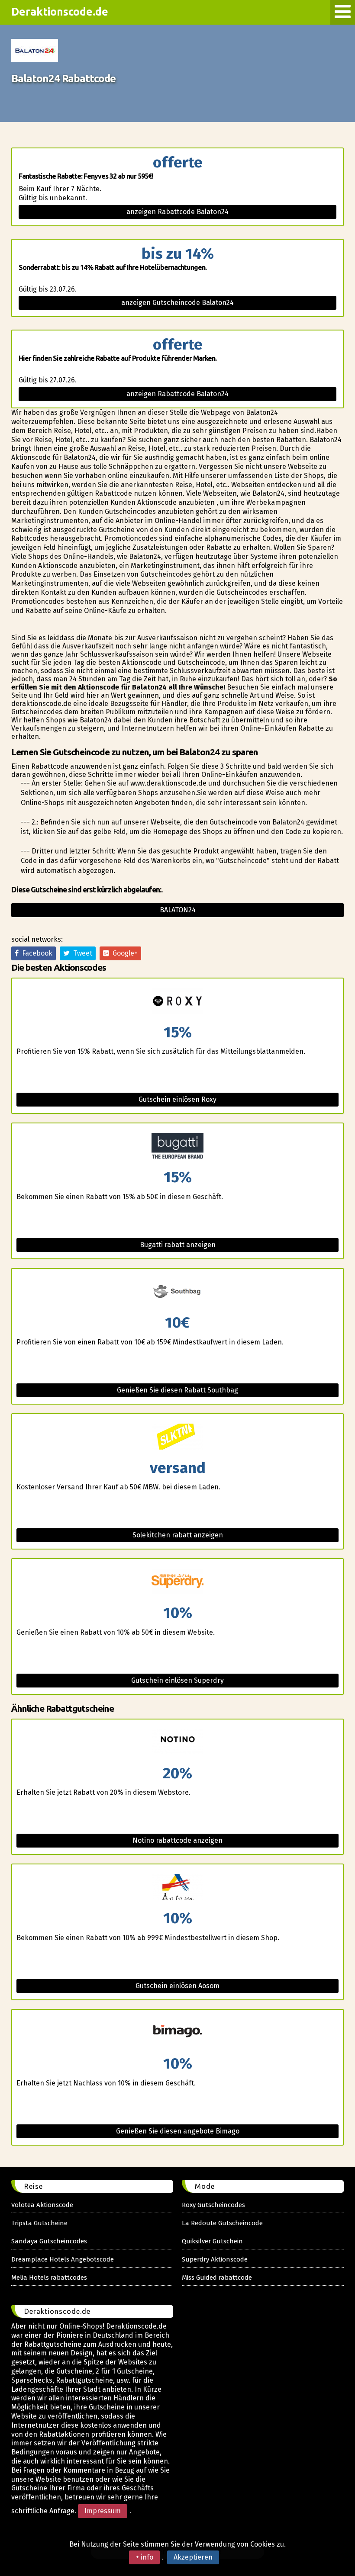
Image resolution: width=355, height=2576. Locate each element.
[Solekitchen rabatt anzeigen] (177, 1437)
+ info (144, 2557)
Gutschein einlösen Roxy (177, 1099)
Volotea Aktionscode (42, 2205)
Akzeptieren (193, 2557)
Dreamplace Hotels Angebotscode (63, 2259)
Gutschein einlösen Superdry (177, 1680)
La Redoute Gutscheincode (222, 2223)
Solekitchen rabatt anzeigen (178, 1535)
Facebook (35, 953)
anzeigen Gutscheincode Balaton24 (177, 303)
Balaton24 (178, 910)
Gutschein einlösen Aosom (177, 1986)
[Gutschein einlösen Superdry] (177, 1582)
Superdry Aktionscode (215, 2259)
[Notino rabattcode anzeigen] (177, 1743)
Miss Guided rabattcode (217, 2278)
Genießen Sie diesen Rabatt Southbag (177, 1390)
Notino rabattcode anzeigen (177, 1840)
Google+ (123, 953)
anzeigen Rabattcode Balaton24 (177, 212)
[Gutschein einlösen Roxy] (177, 1002)
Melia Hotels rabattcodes (49, 2278)
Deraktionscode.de (60, 12)
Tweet (81, 953)
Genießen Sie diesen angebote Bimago (178, 2131)
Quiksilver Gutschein (212, 2241)
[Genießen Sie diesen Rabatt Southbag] (177, 1292)
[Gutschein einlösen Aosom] (177, 1888)
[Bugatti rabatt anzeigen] (177, 1147)
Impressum (103, 2511)
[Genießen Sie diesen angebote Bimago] (177, 2033)
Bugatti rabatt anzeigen (178, 1245)
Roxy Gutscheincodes (213, 2205)
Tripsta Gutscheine (39, 2223)
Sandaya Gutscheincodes (49, 2241)
